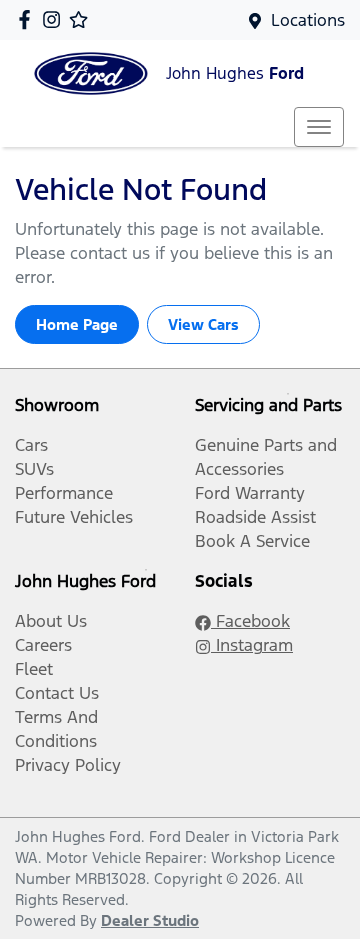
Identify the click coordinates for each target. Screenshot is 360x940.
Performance (64, 493)
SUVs (34, 469)
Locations (308, 20)
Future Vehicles (74, 517)
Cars (31, 445)
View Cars (203, 324)
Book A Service (252, 541)
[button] (319, 127)
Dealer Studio (150, 920)
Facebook (250, 621)
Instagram (252, 645)
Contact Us (57, 693)
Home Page (77, 324)
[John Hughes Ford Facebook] (28, 19)
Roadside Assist (255, 517)
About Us (51, 621)
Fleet (34, 669)
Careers (43, 645)
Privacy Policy (68, 765)
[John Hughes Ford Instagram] (55, 19)
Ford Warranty (250, 493)
